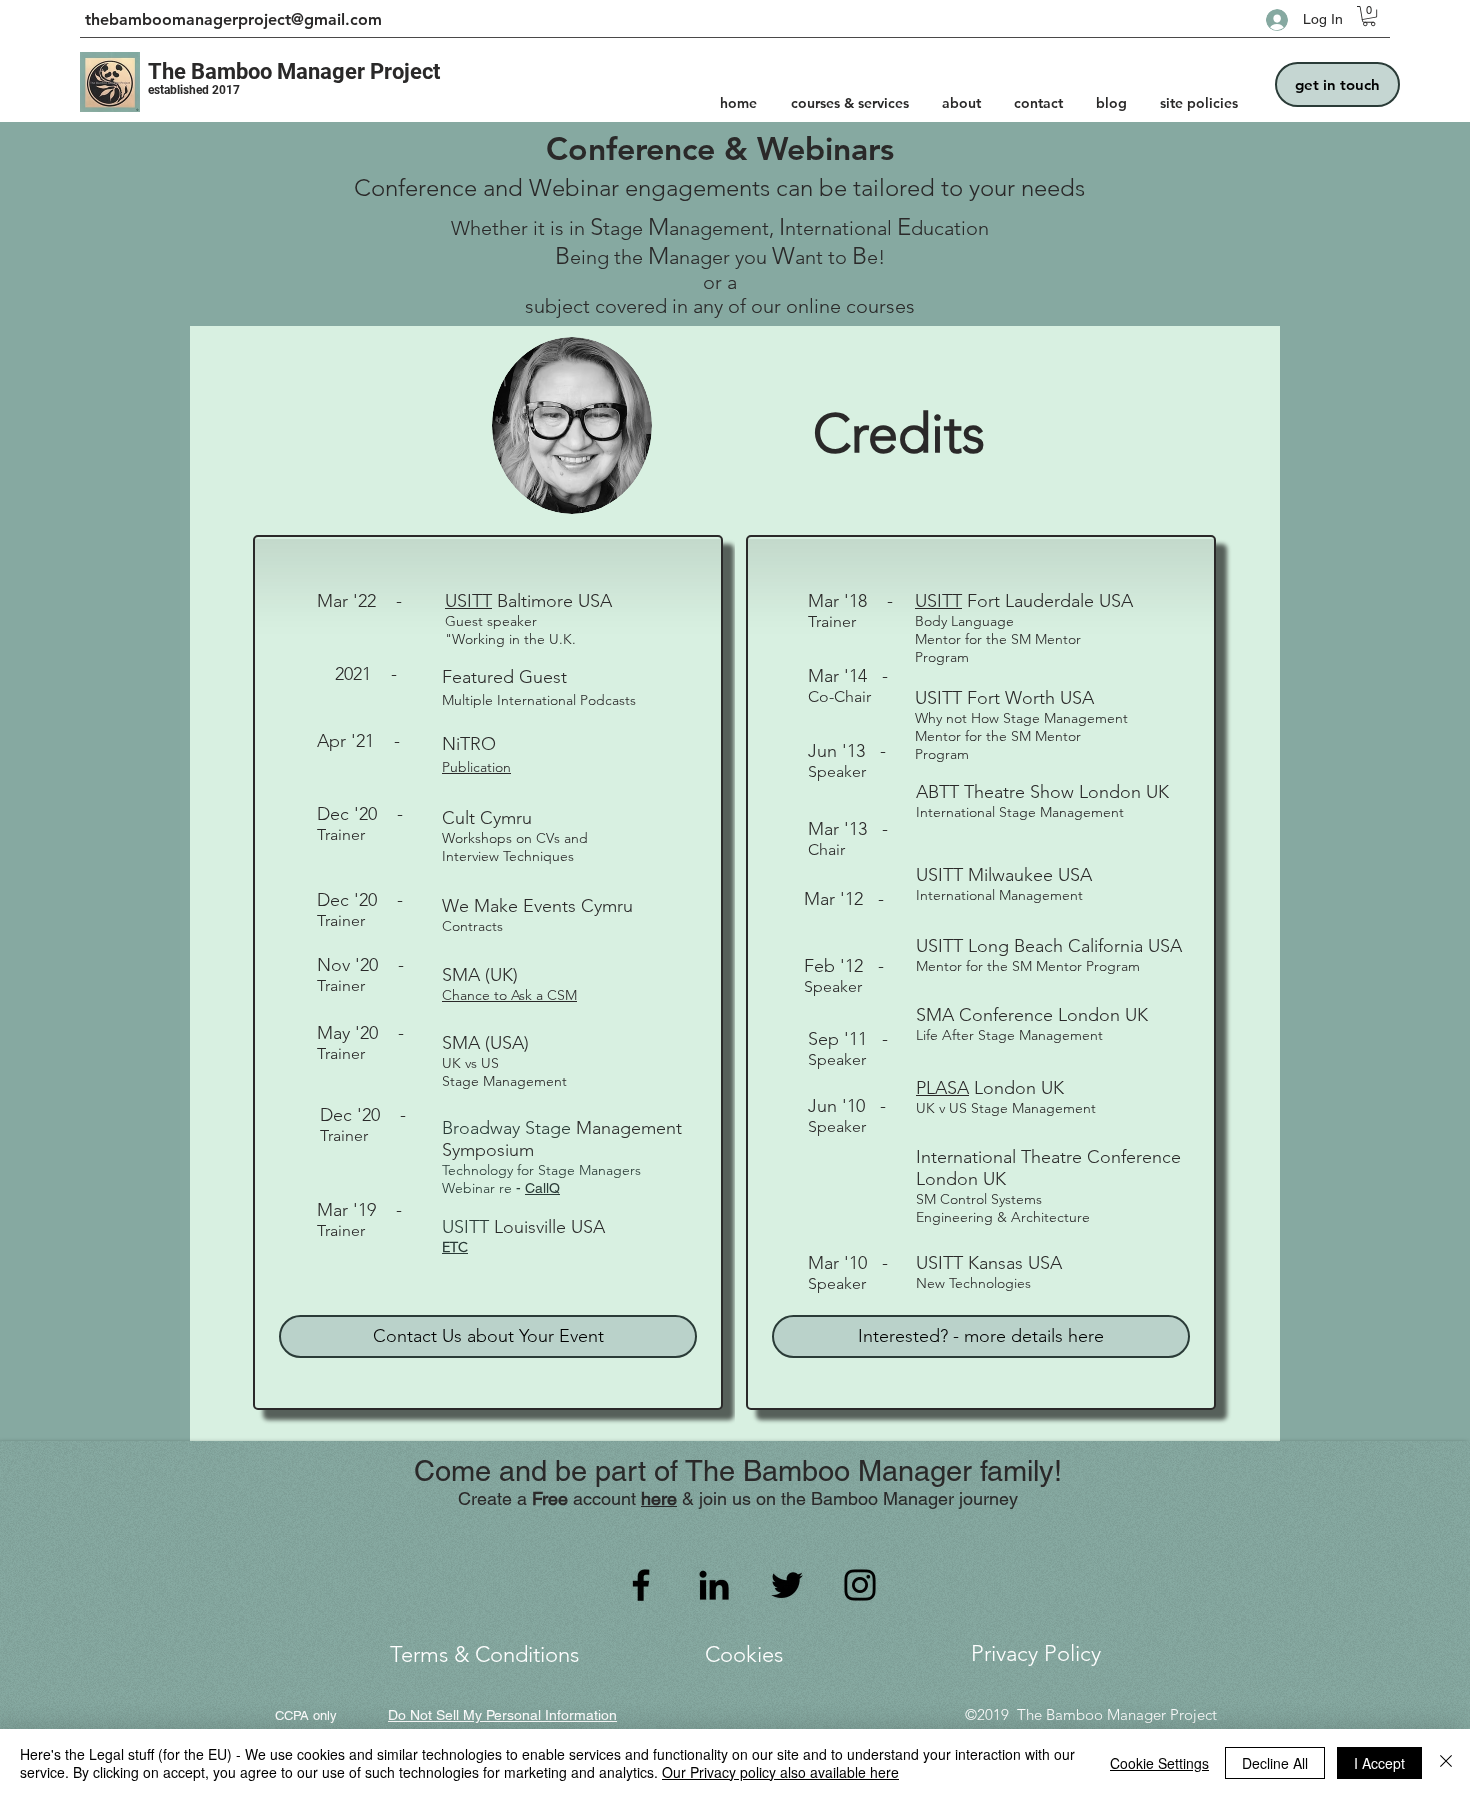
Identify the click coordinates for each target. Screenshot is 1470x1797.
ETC (455, 1247)
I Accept (1379, 1763)
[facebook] (641, 1585)
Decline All (1275, 1763)
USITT (468, 601)
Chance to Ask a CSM (509, 995)
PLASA (942, 1088)
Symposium (488, 1150)
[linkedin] (714, 1585)
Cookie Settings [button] (1159, 1763)
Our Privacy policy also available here (780, 1772)
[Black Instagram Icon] (860, 1585)
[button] (1369, 16)
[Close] (1446, 1763)
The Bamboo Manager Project (294, 71)
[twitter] (787, 1585)
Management (629, 1128)
